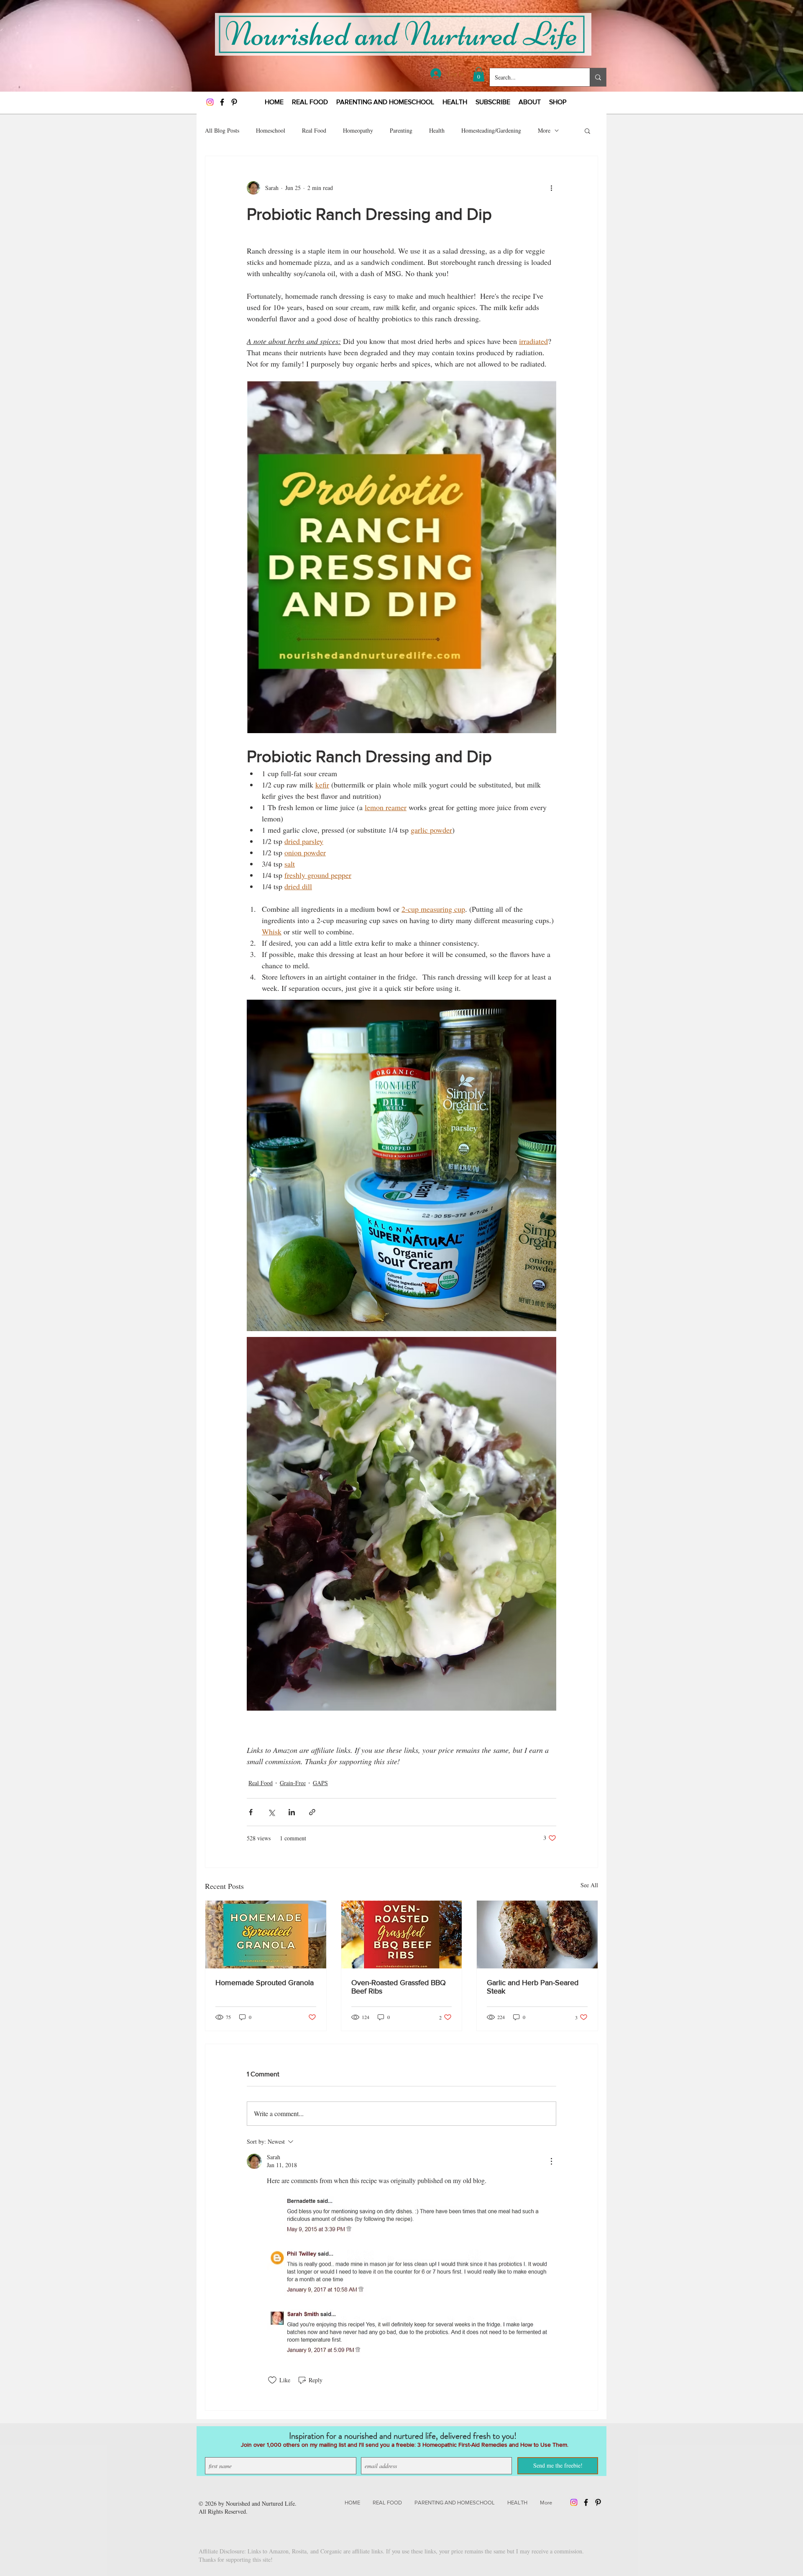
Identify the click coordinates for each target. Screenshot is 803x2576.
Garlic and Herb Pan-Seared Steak (533, 1987)
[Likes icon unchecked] (272, 2380)
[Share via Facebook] (251, 1812)
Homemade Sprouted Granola (265, 1983)
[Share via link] (312, 1812)
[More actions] (551, 188)
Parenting (401, 130)
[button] (479, 74)
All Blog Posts (222, 130)
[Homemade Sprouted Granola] (266, 1935)
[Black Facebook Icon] (222, 102)
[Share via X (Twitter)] (271, 1812)
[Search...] (598, 77)
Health (437, 130)
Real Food (314, 130)
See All (589, 1885)
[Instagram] (210, 102)
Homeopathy (358, 130)
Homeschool (271, 130)
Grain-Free (293, 1783)
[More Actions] (551, 2161)
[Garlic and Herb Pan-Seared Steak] (537, 1935)
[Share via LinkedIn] (292, 1812)
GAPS (320, 1783)
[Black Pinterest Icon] (234, 102)
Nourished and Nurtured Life (260, 2503)
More (544, 130)
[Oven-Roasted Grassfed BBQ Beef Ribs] (402, 1935)
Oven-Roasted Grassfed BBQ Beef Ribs (399, 1987)
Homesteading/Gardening (491, 130)
